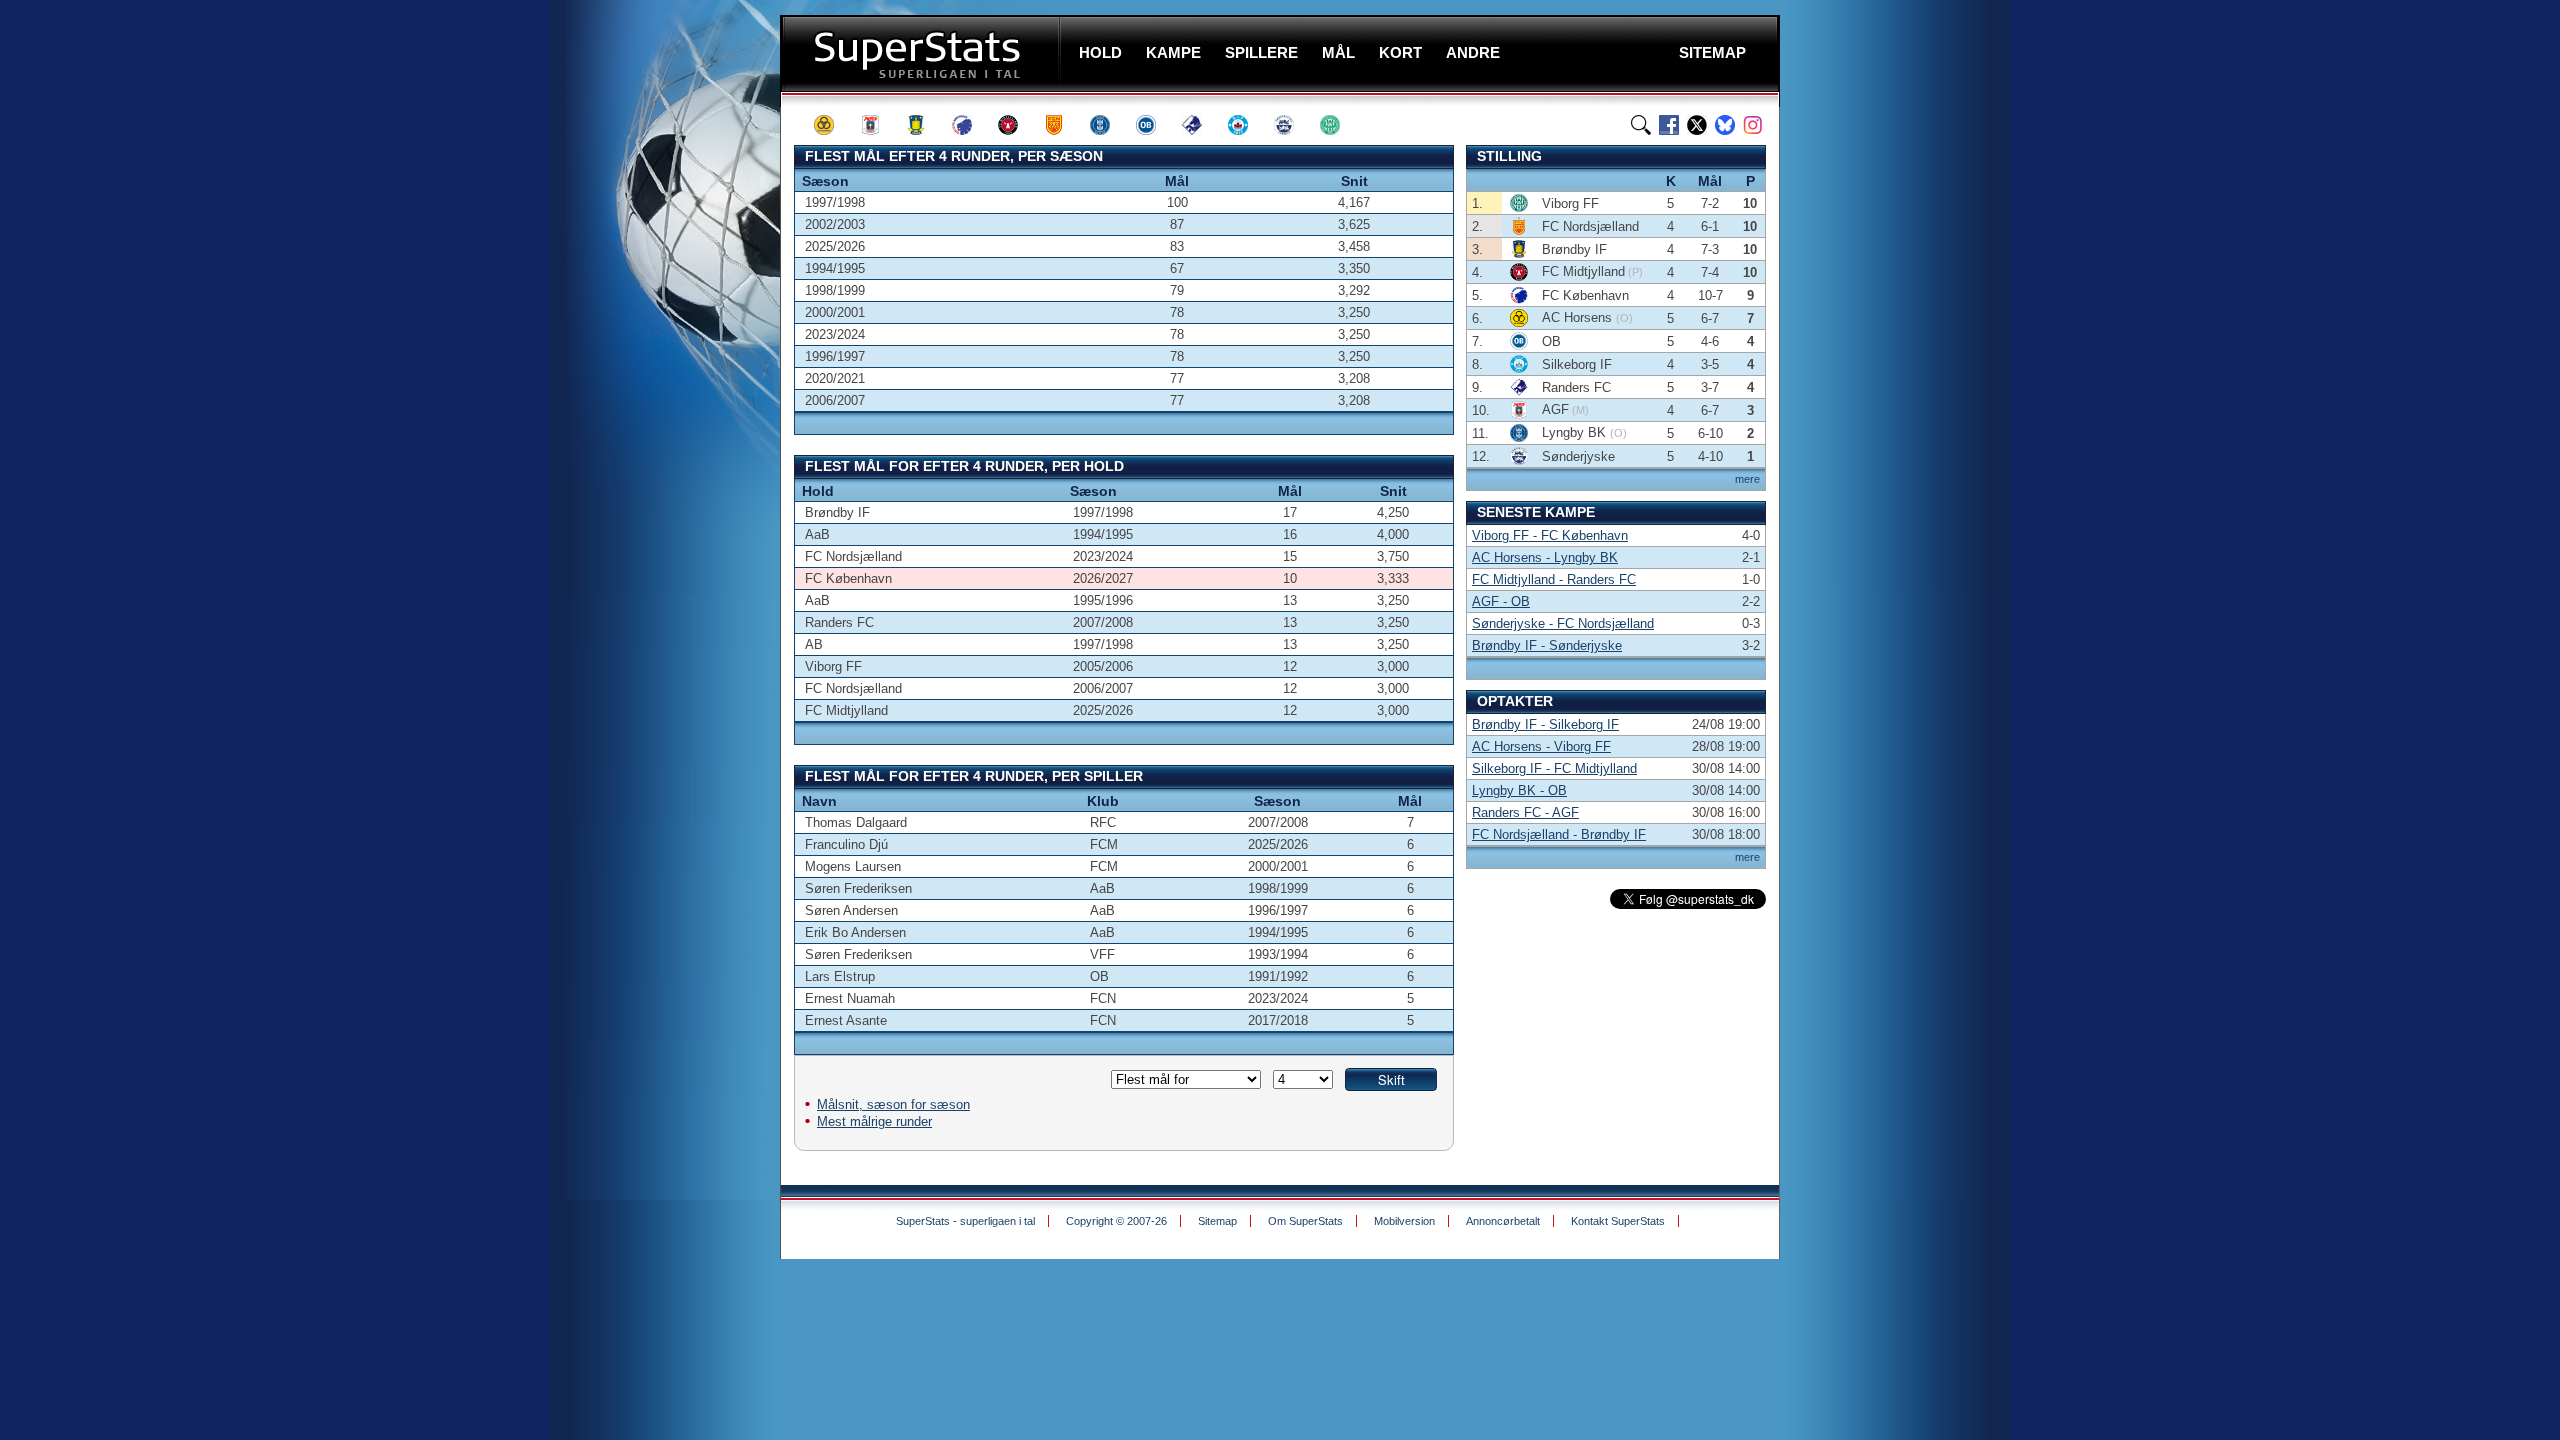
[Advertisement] (660, 395)
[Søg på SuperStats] (1641, 125)
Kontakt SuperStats (1618, 1221)
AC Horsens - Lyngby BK (1545, 557)
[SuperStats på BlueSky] (1725, 125)
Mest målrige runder (874, 1121)
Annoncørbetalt (1503, 1221)
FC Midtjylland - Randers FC (1554, 579)
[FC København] (971, 125)
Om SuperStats (1305, 1221)
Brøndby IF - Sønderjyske (1547, 645)
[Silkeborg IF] (1247, 125)
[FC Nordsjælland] (1063, 125)
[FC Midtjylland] (1017, 125)
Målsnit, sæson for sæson (893, 1104)
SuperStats (922, 53)
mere (1747, 479)
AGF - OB (1501, 601)
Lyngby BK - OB (1519, 790)
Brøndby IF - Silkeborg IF (1545, 724)
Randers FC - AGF (1525, 812)
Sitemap (1217, 1221)
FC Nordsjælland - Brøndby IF (1559, 834)
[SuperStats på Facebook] (1669, 125)
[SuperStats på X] (1697, 125)
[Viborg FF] (1339, 125)
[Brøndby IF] (925, 125)
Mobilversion (1404, 1221)
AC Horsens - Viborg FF (1541, 746)
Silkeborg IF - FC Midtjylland (1554, 768)
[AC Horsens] (833, 125)
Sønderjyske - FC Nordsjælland (1563, 623)
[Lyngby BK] (1109, 125)
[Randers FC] (1201, 125)
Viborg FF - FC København (1550, 535)
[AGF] (879, 125)
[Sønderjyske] (1293, 125)
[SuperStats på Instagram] (1753, 125)
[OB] (1155, 125)
